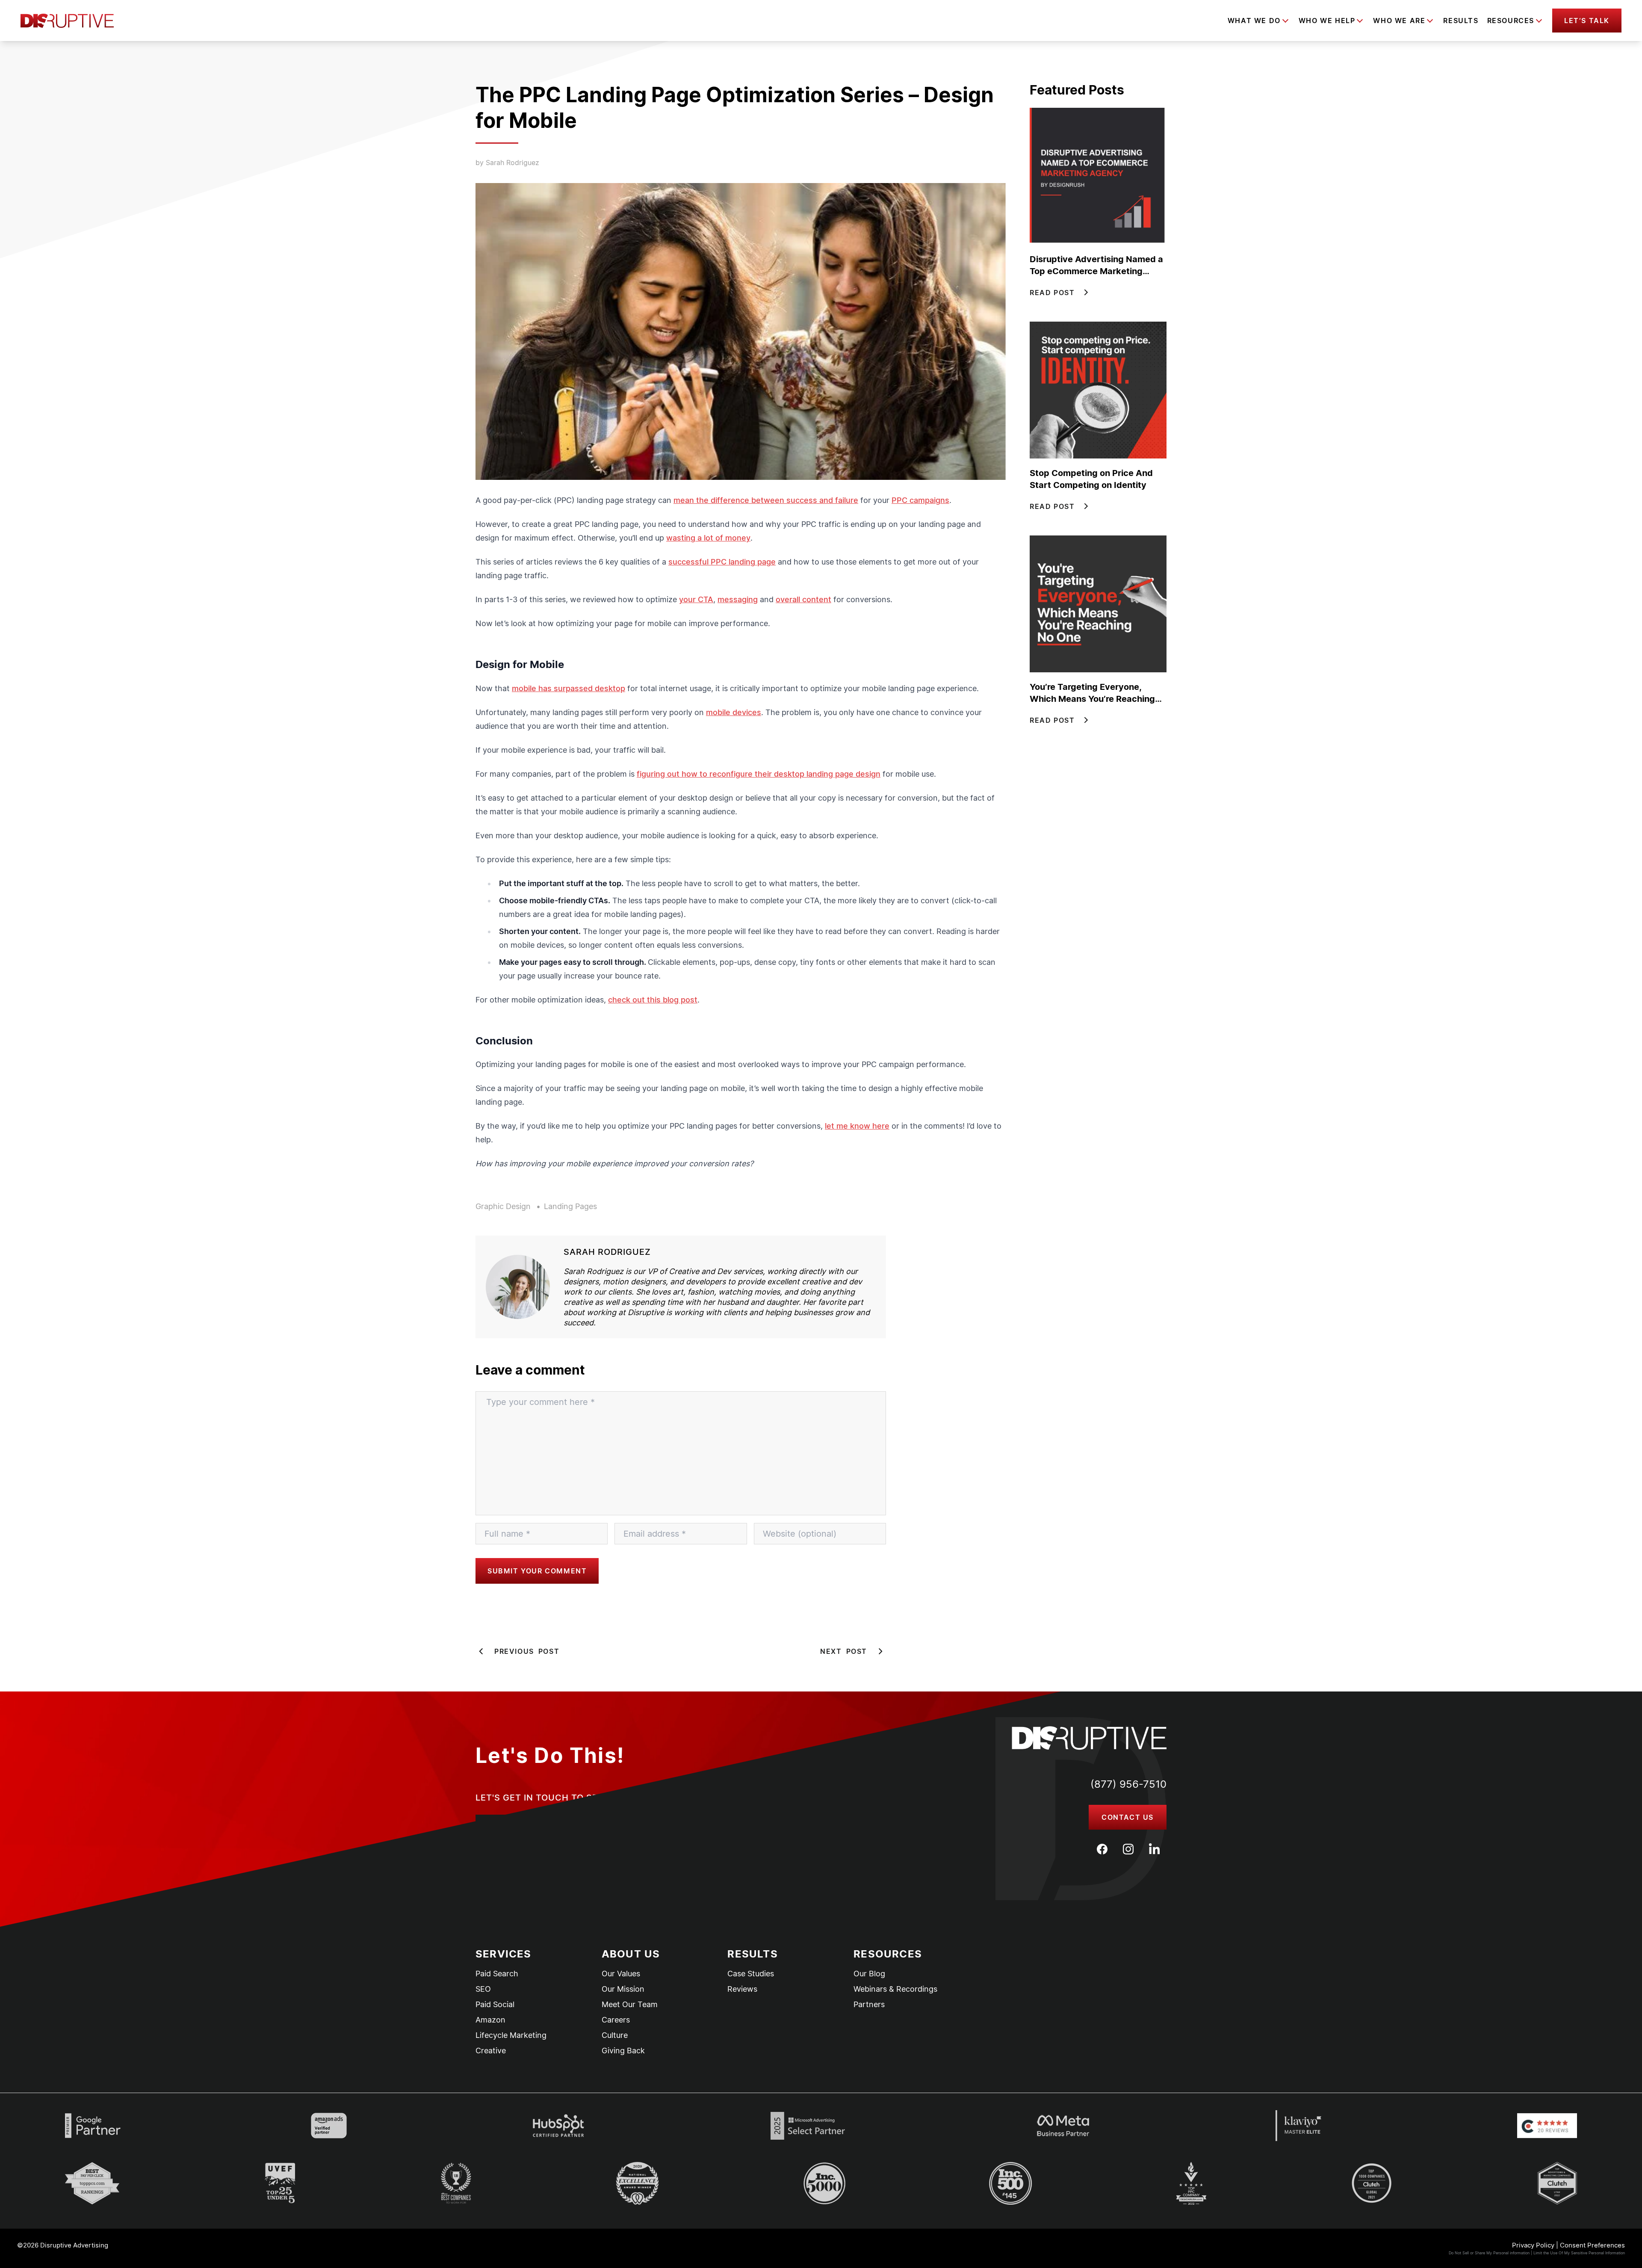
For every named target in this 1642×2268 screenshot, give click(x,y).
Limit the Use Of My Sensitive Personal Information (1579, 2253)
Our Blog (869, 1974)
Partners (869, 2005)
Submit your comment (537, 1571)
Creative (491, 2051)
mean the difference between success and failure (766, 500)
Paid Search (497, 1974)
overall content (803, 599)
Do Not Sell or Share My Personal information (1489, 2253)
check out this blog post (653, 1000)
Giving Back (623, 2051)
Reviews (742, 1989)
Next (844, 1651)
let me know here (857, 1126)
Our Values (621, 1974)
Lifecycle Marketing (511, 2035)
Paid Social (495, 2005)
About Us (631, 1954)
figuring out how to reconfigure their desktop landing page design (759, 774)
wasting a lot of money (708, 538)
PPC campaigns (920, 500)
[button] (1587, 21)
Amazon (490, 2020)
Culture (615, 2035)
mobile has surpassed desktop (568, 688)
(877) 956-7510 (1128, 1784)
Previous (527, 1651)
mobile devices (734, 712)
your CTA (696, 599)
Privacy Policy (1533, 2245)
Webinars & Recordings (895, 1989)
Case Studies (751, 1974)
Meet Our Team (630, 2005)
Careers (616, 2020)
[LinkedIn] (1154, 1849)
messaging (738, 599)
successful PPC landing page (722, 562)
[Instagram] (1128, 1849)
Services (504, 1954)
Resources (888, 1954)
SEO (483, 1989)
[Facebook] (1102, 1849)
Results (1461, 21)
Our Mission (623, 1989)
